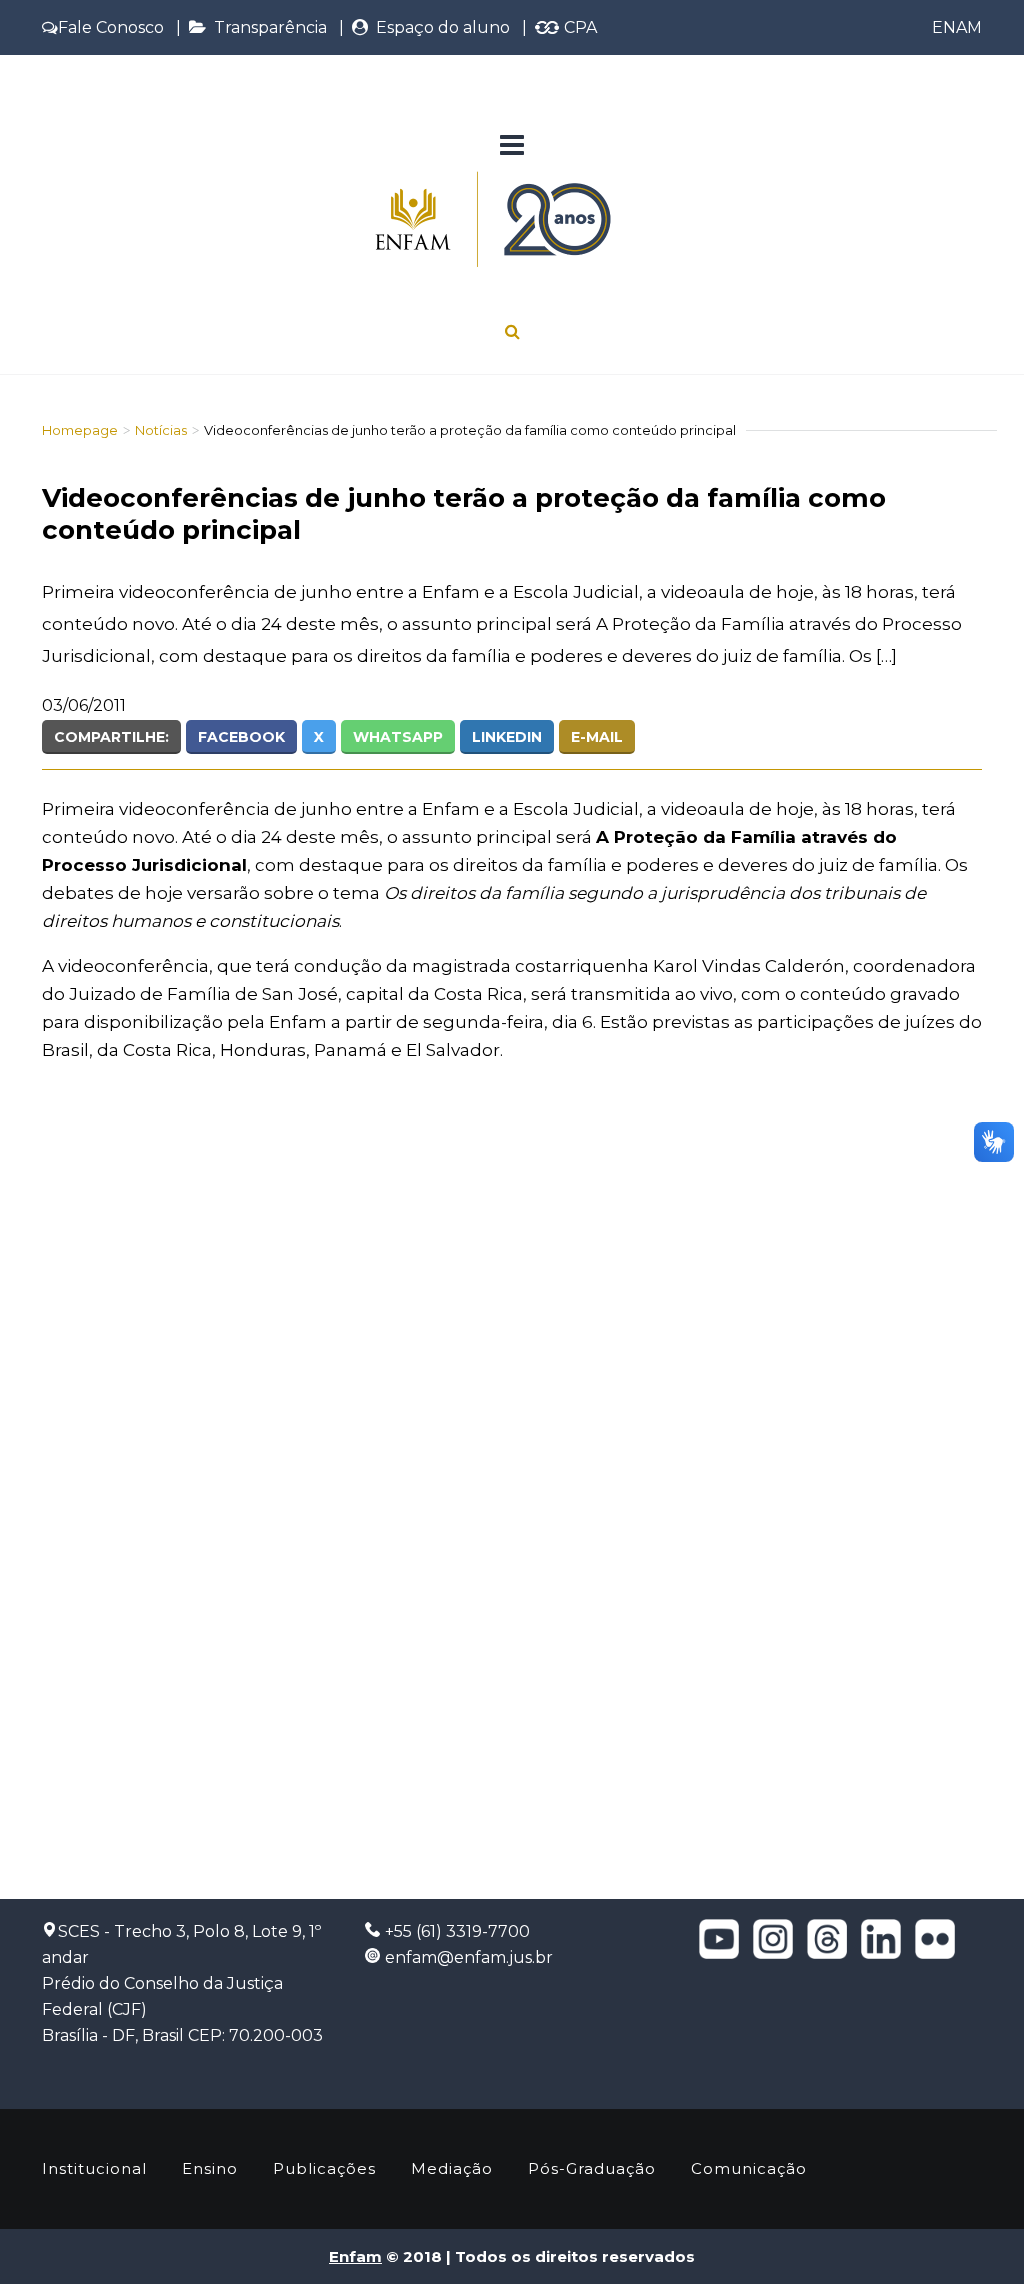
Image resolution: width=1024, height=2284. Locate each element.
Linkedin (507, 737)
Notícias (161, 430)
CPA (578, 27)
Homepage (80, 430)
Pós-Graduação (592, 2168)
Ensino (210, 2168)
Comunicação (749, 2168)
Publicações (324, 2168)
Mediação (452, 2168)
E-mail (597, 737)
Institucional (94, 2168)
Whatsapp (398, 737)
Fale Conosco (111, 27)
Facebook (241, 737)
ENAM (957, 27)
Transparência (266, 27)
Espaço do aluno (439, 27)
